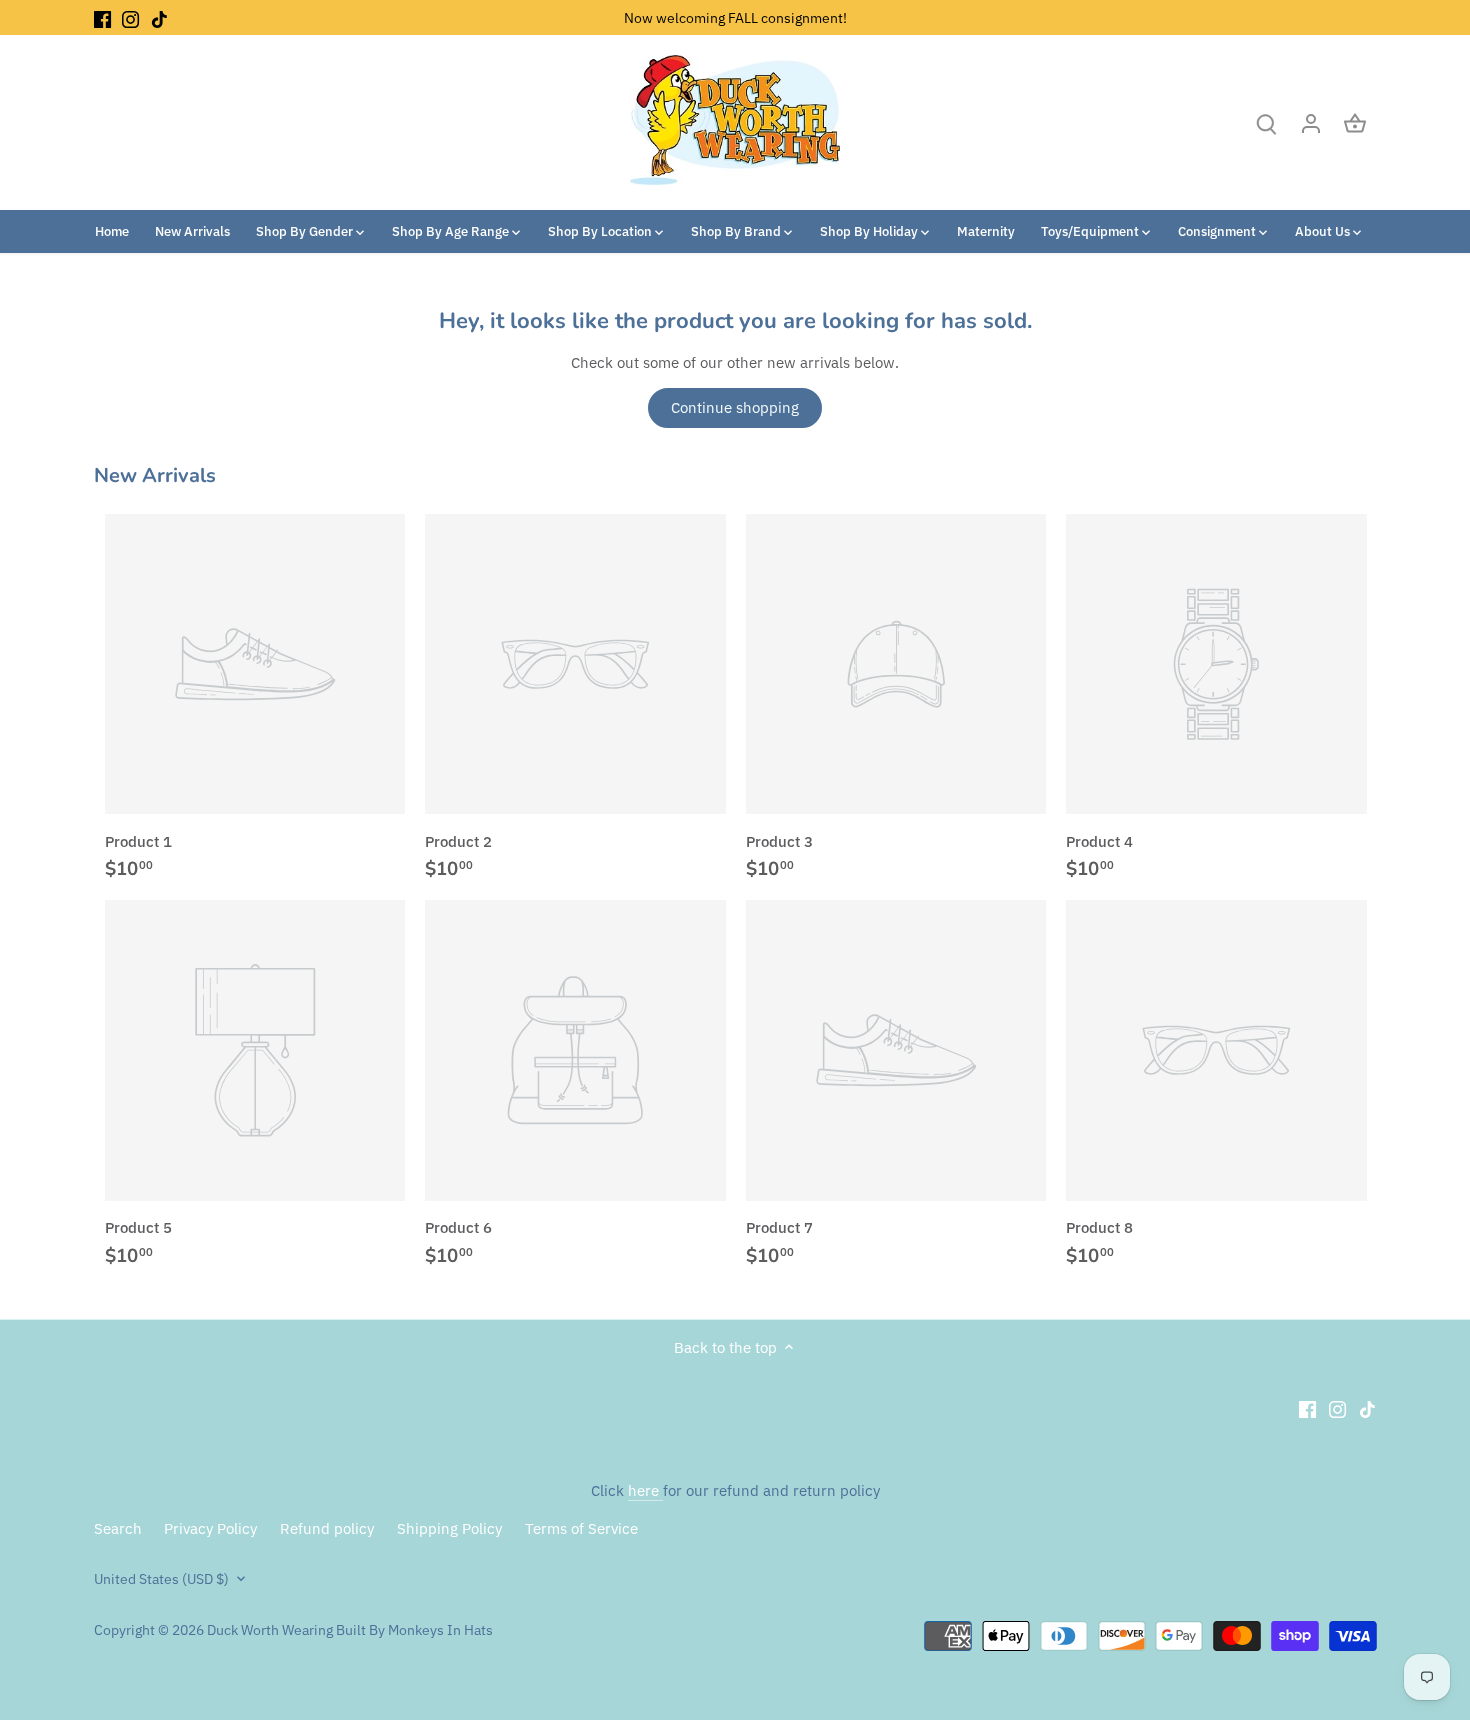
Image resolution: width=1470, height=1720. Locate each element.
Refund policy (327, 1528)
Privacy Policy (210, 1528)
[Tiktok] (159, 17)
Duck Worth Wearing (270, 1630)
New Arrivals (155, 475)
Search (118, 1528)
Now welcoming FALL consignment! (735, 17)
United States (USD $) (161, 1579)
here (645, 1490)
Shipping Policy (449, 1528)
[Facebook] (102, 17)
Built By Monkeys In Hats (413, 1630)
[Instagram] (130, 17)
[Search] (1267, 122)
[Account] (1311, 122)
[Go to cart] (1355, 122)
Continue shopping (735, 407)
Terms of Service (581, 1528)
